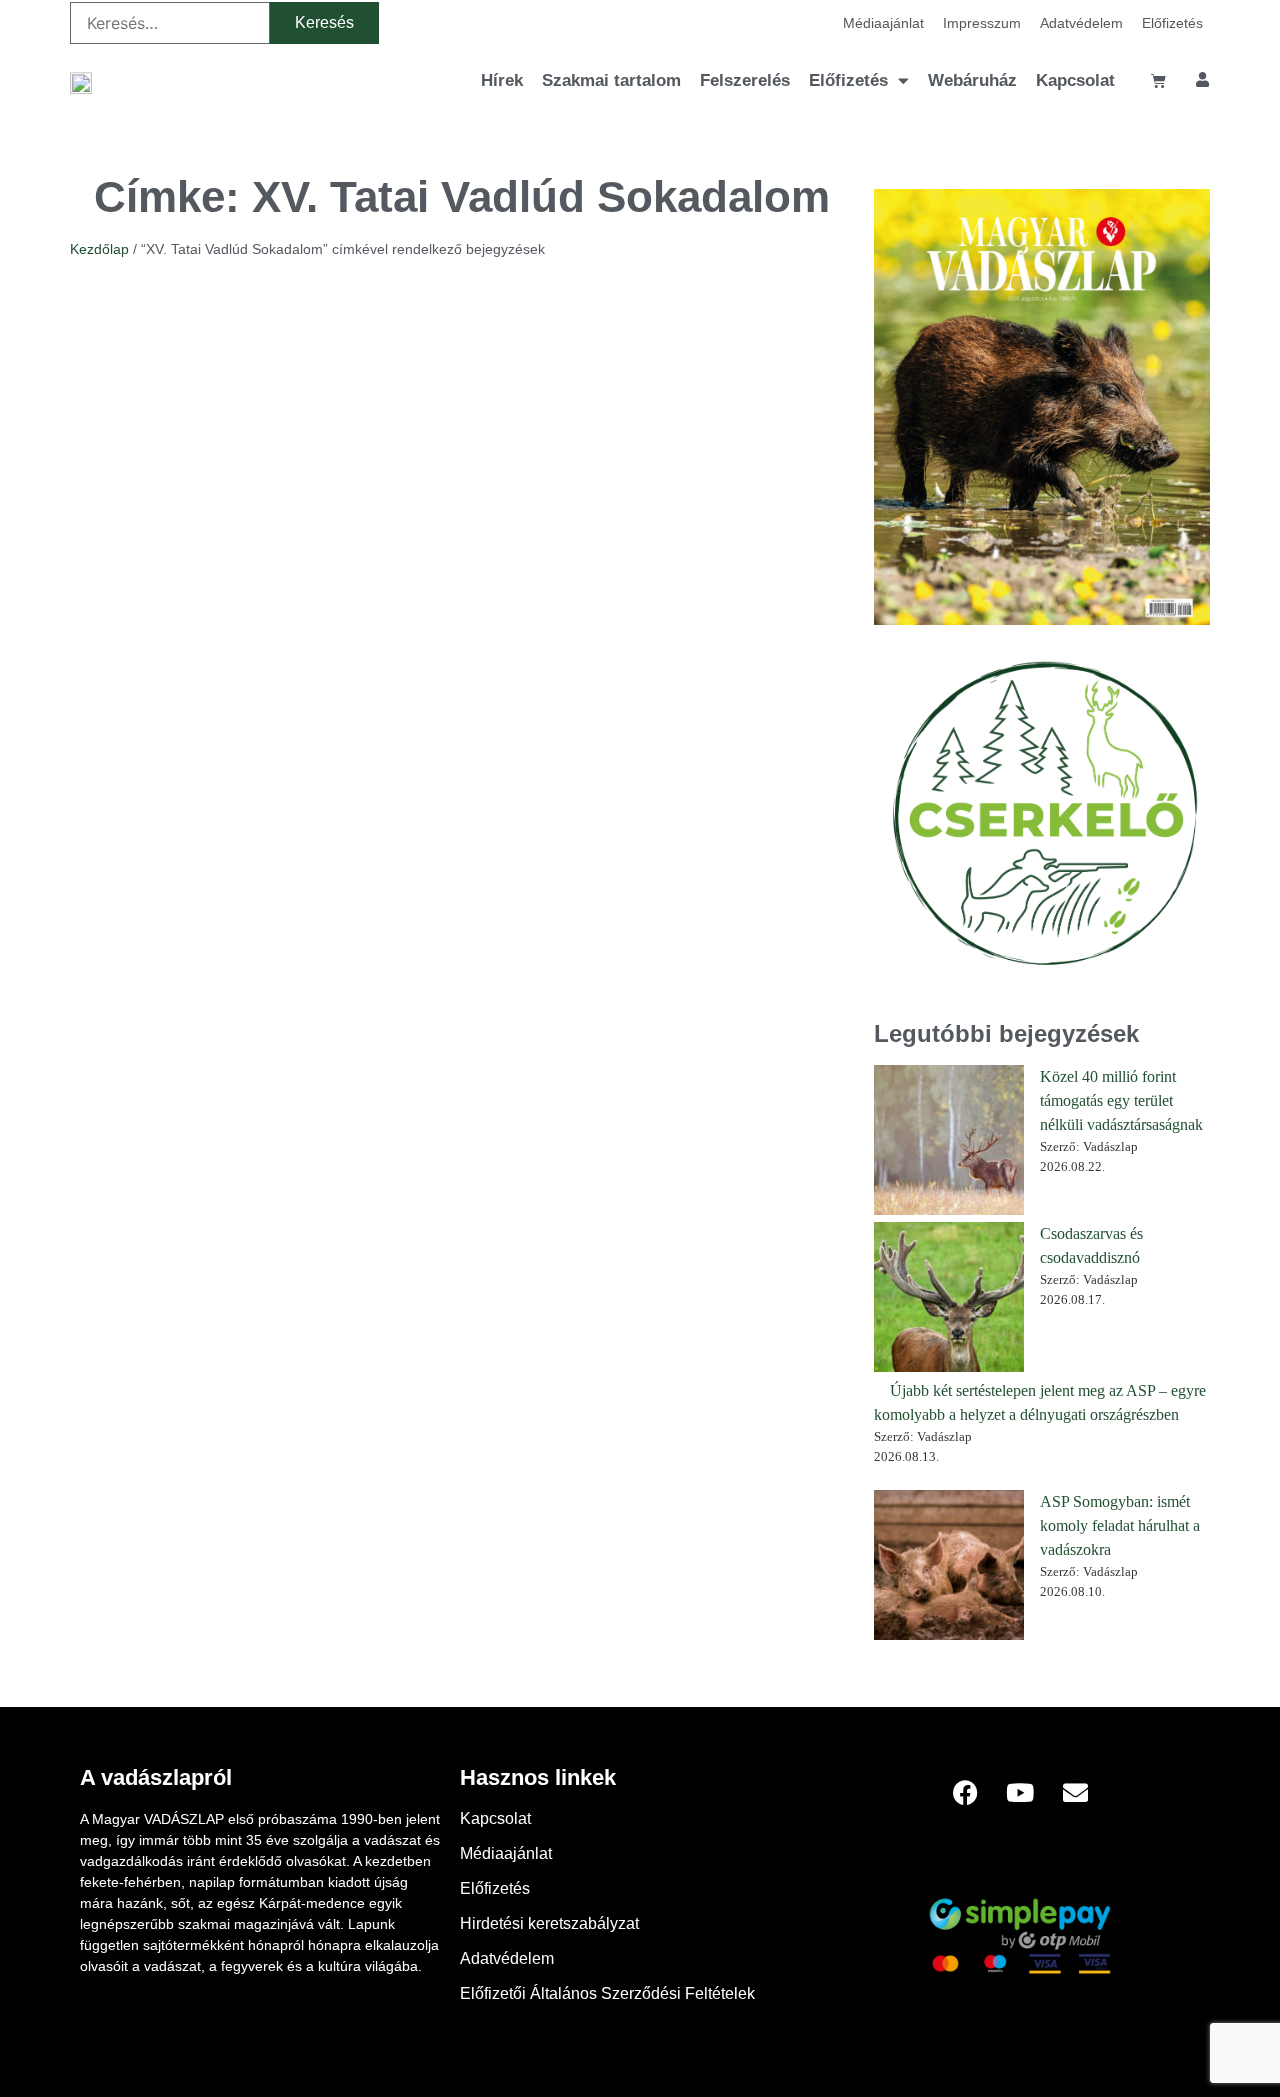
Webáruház (972, 80)
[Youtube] (1020, 1792)
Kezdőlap (99, 249)
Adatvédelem (1081, 23)
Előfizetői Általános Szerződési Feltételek (607, 1993)
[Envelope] (1075, 1792)
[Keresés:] (170, 23)
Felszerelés (745, 80)
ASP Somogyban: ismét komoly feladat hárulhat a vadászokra (1120, 1525)
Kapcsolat (1075, 80)
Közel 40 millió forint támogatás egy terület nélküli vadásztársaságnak (1121, 1100)
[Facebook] (965, 1792)
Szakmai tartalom (611, 80)
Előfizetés (1172, 23)
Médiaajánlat (883, 23)
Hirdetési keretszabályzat (549, 1923)
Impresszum (982, 23)
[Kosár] (1158, 80)
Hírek (502, 80)
